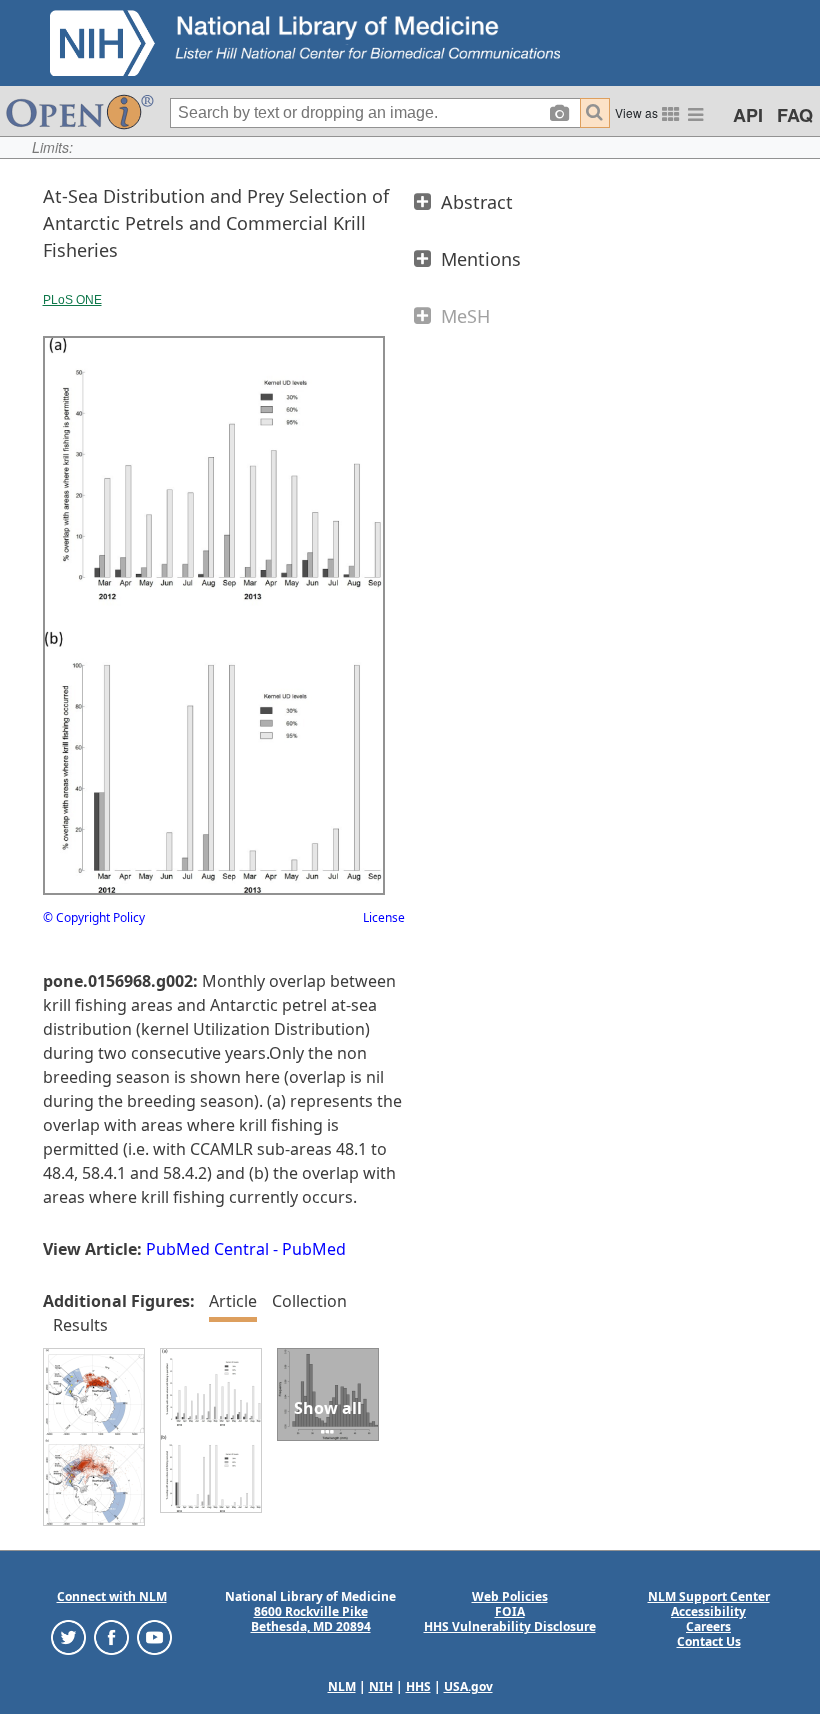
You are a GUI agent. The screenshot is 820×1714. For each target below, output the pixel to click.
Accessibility (708, 1611)
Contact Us (709, 1641)
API (748, 115)
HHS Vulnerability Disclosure (510, 1626)
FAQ (795, 115)
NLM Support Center (709, 1596)
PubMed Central (207, 1249)
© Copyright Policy (94, 917)
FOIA (510, 1611)
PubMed (314, 1249)
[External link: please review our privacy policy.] (68, 1636)
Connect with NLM (112, 1596)
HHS (418, 1686)
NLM (342, 1686)
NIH (381, 1686)
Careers (708, 1626)
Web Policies (510, 1596)
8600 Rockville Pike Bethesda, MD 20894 (311, 1619)
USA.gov (468, 1686)
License (384, 917)
